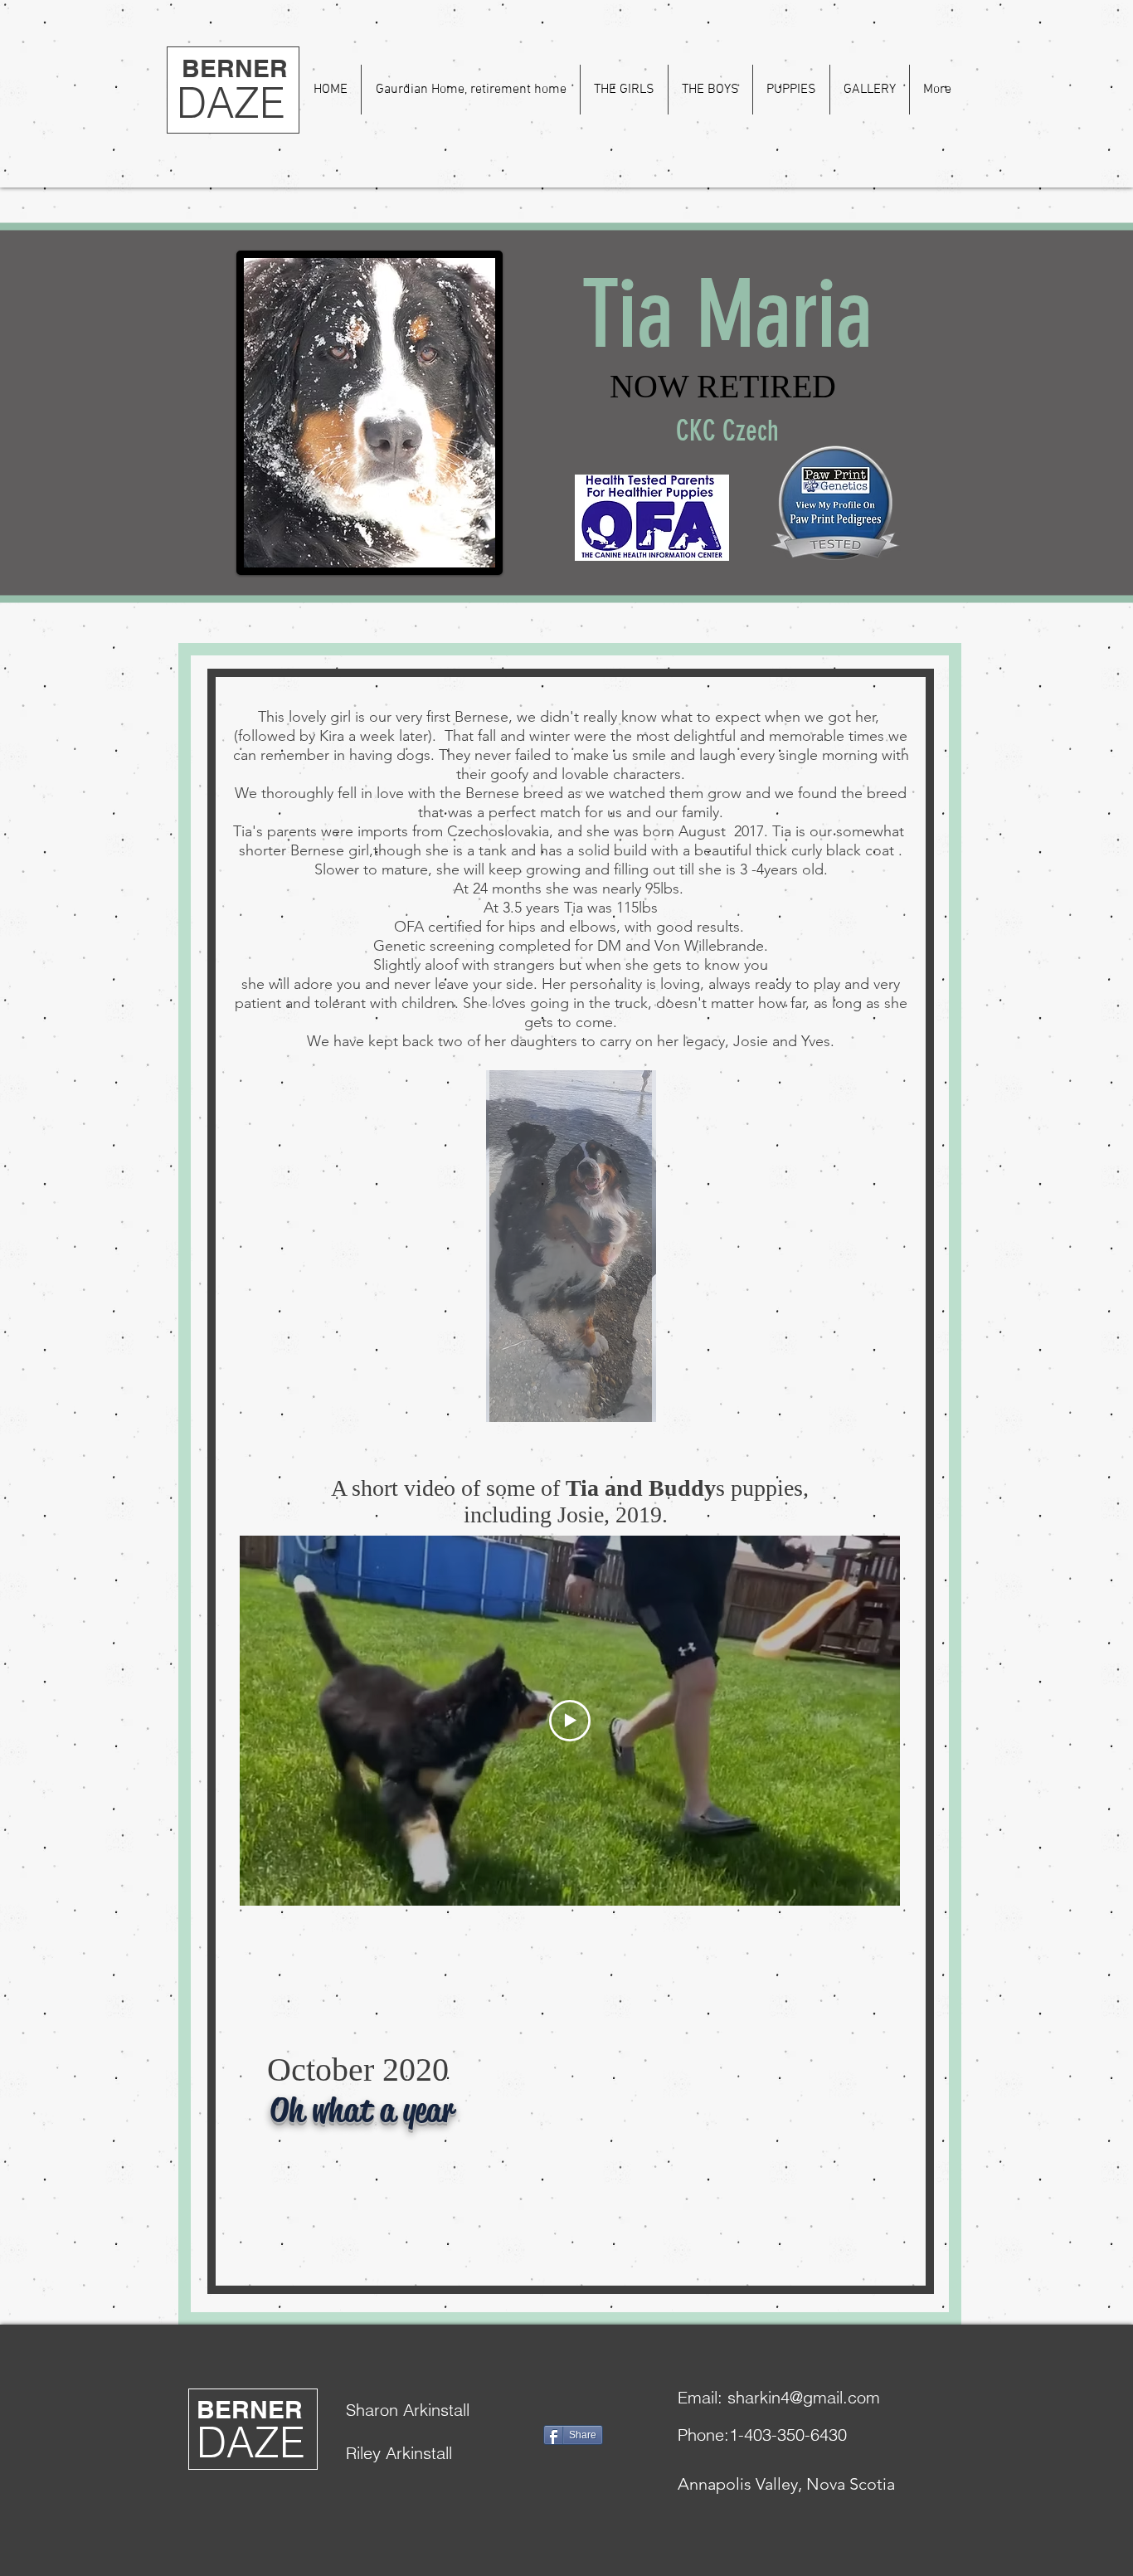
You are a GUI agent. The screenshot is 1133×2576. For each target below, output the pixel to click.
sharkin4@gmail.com (804, 2397)
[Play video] (570, 1721)
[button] (624, 90)
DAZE (231, 103)
